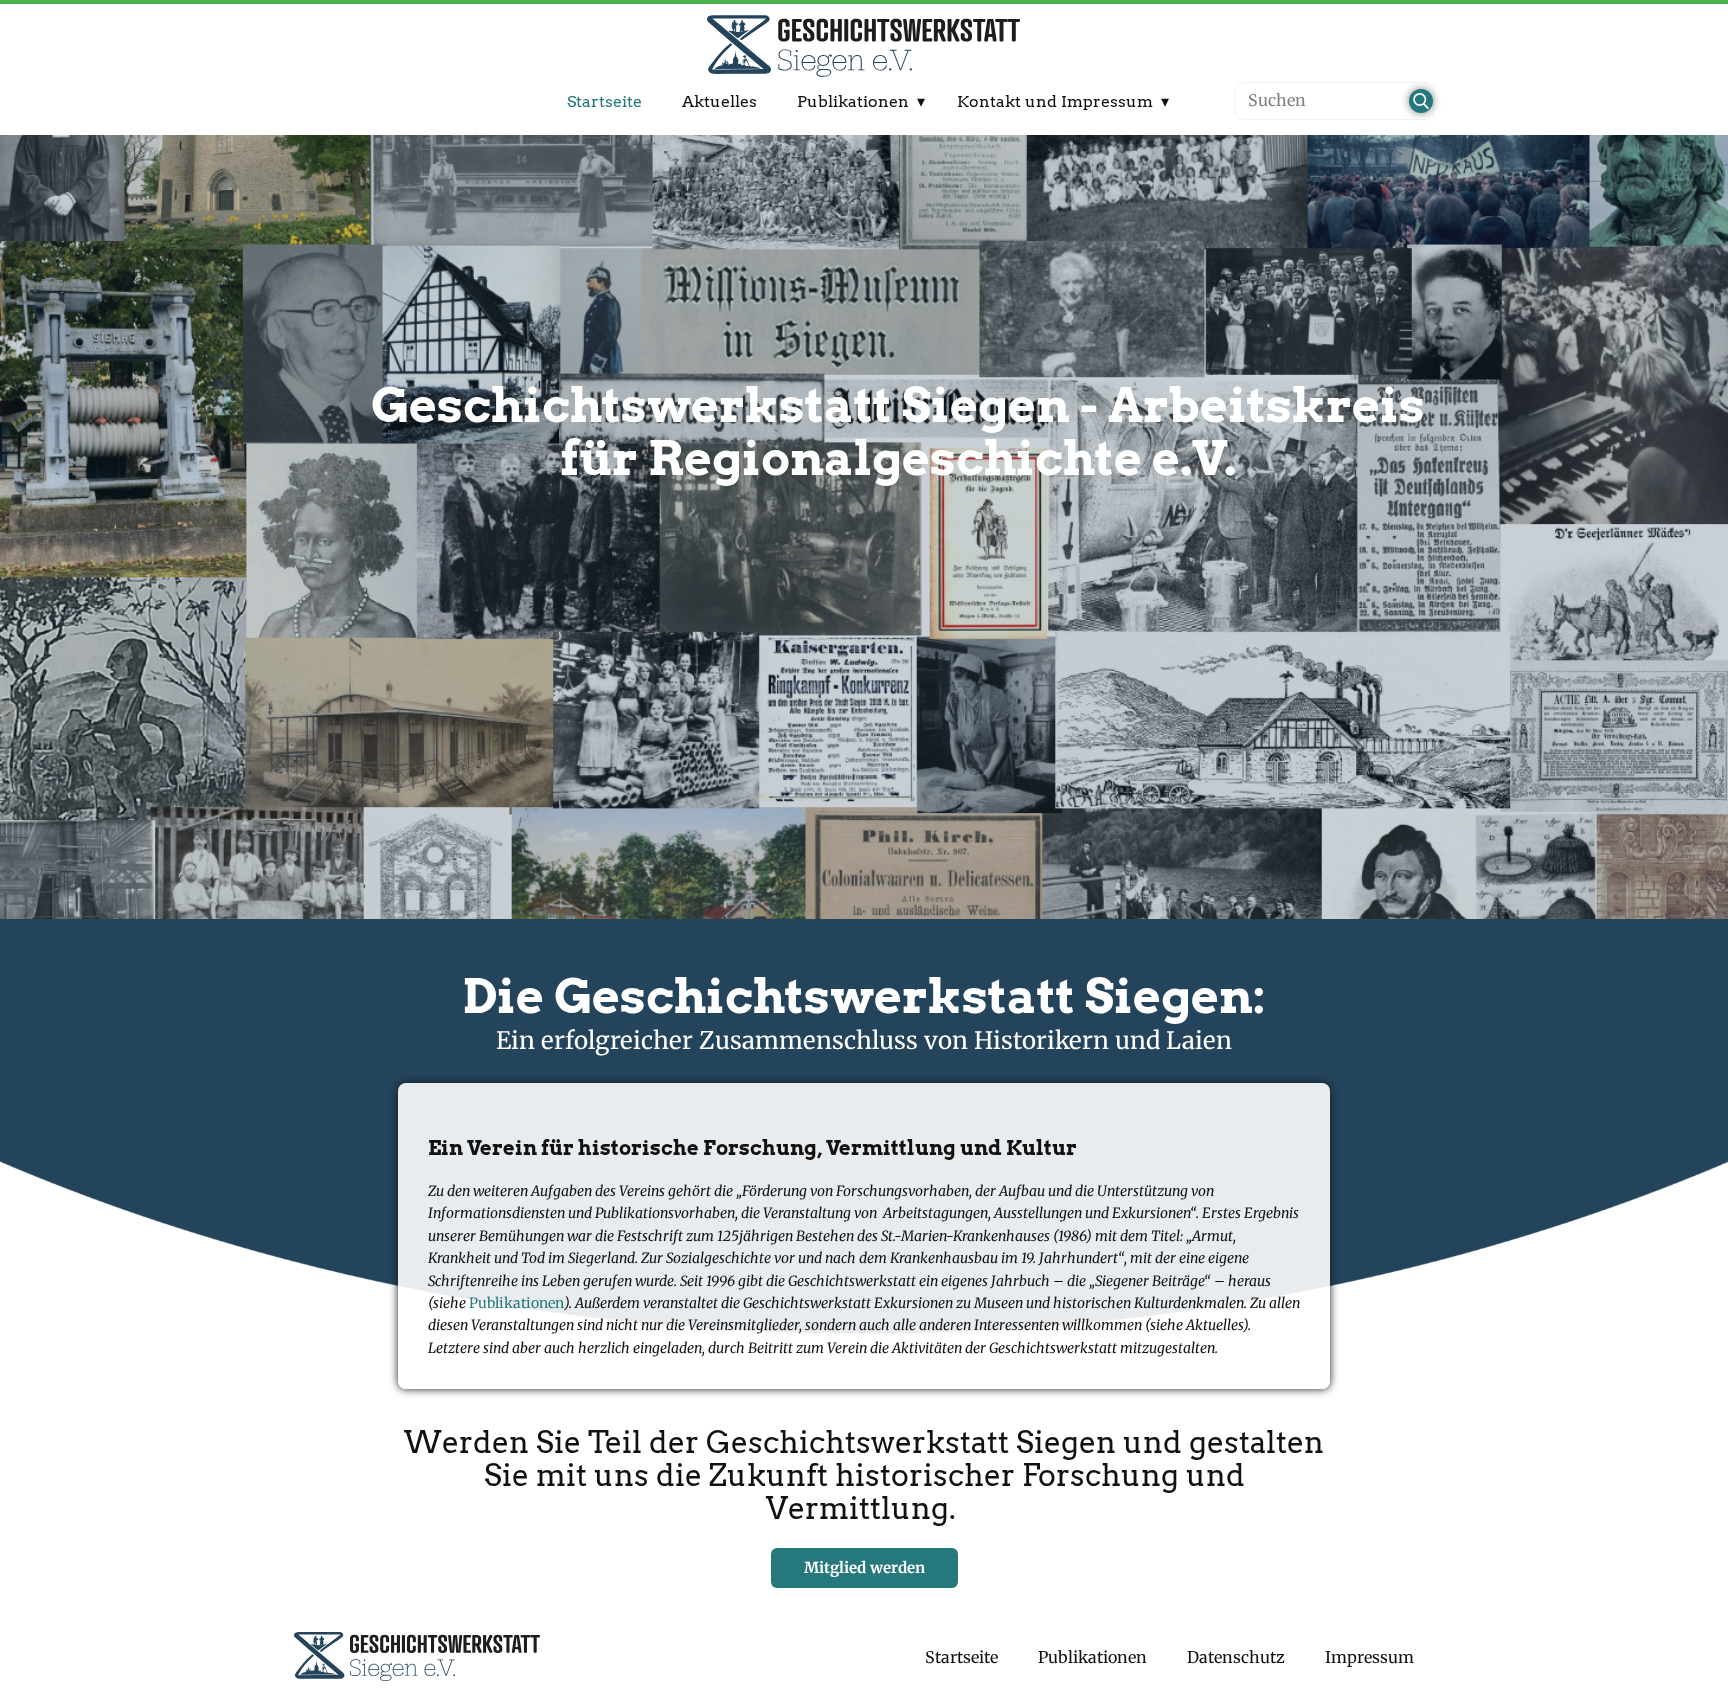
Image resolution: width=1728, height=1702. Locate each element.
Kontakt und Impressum (1055, 101)
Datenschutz (1236, 1657)
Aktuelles (719, 101)
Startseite (604, 101)
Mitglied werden (864, 1567)
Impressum (1369, 1657)
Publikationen (853, 101)
